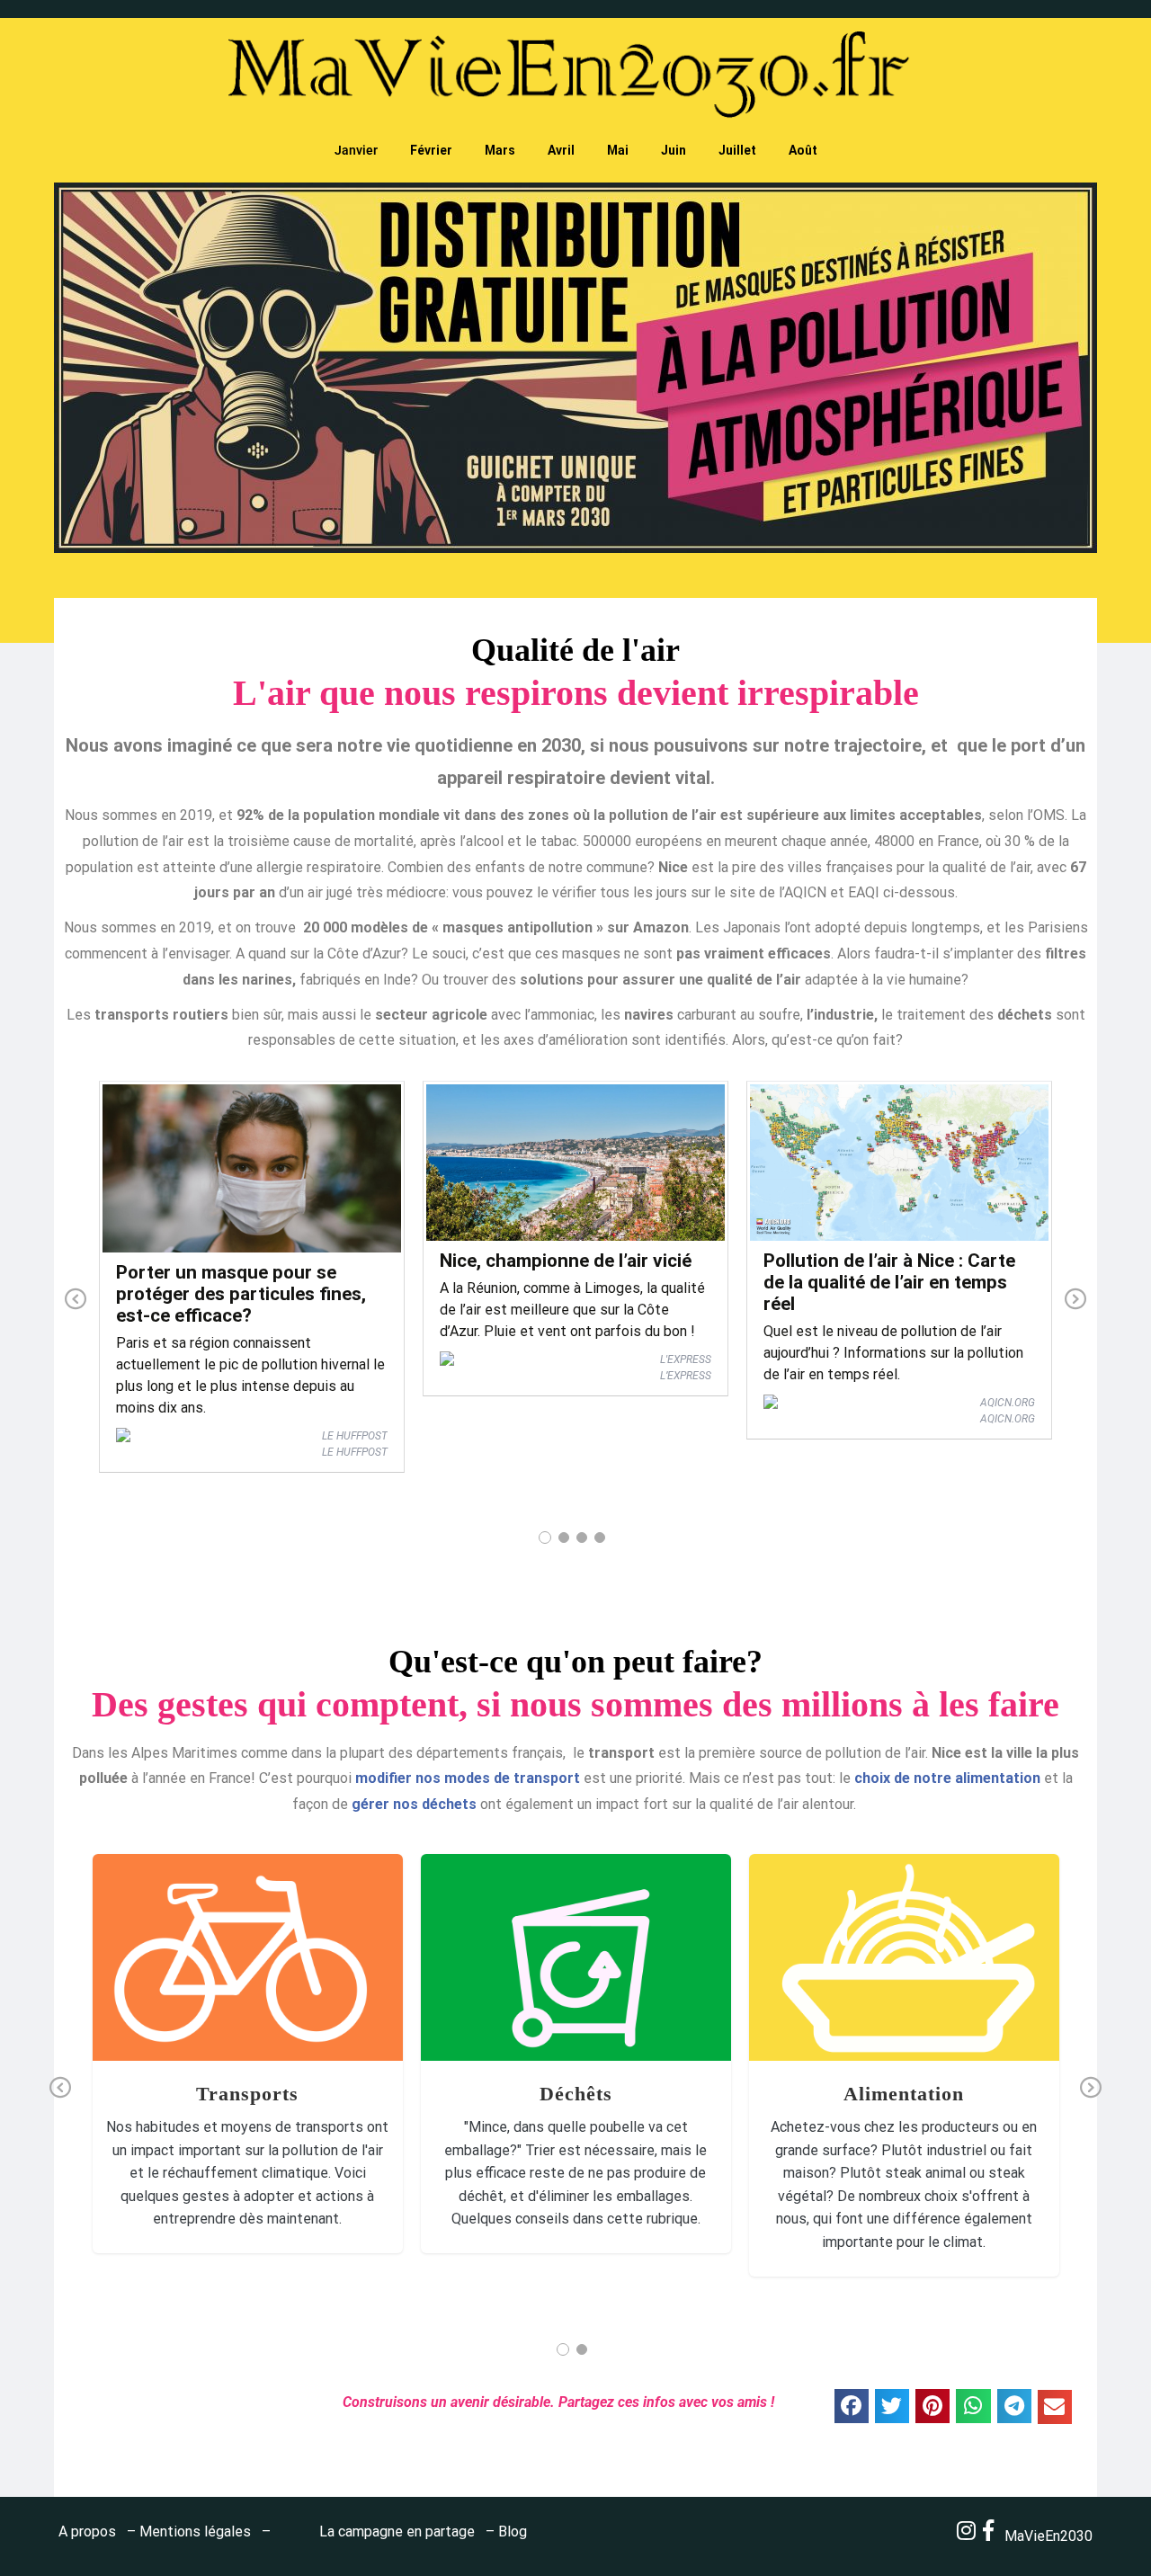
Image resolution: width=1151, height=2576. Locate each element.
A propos (87, 2531)
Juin (674, 150)
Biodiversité (798, 1962)
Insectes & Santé (161, 1992)
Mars (500, 150)
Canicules (141, 1972)
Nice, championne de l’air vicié (566, 1261)
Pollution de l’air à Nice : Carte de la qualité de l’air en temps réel (889, 1282)
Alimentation (904, 1927)
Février (431, 150)
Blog (513, 2531)
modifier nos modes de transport (468, 1778)
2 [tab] (564, 1538)
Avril (561, 150)
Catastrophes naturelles (236, 1972)
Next (1075, 1300)
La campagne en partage (397, 2531)
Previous (76, 1300)
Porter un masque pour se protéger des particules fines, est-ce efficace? (241, 1294)
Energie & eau (341, 1972)
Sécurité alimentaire (904, 2001)
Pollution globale (255, 1992)
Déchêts (575, 1937)
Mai (618, 150)
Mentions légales (195, 2531)
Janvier (356, 150)
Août (803, 150)
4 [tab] (600, 1538)
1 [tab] (545, 1538)
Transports (248, 1937)
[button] (852, 2406)
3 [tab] (582, 1538)
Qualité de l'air (342, 1992)
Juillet (737, 150)
